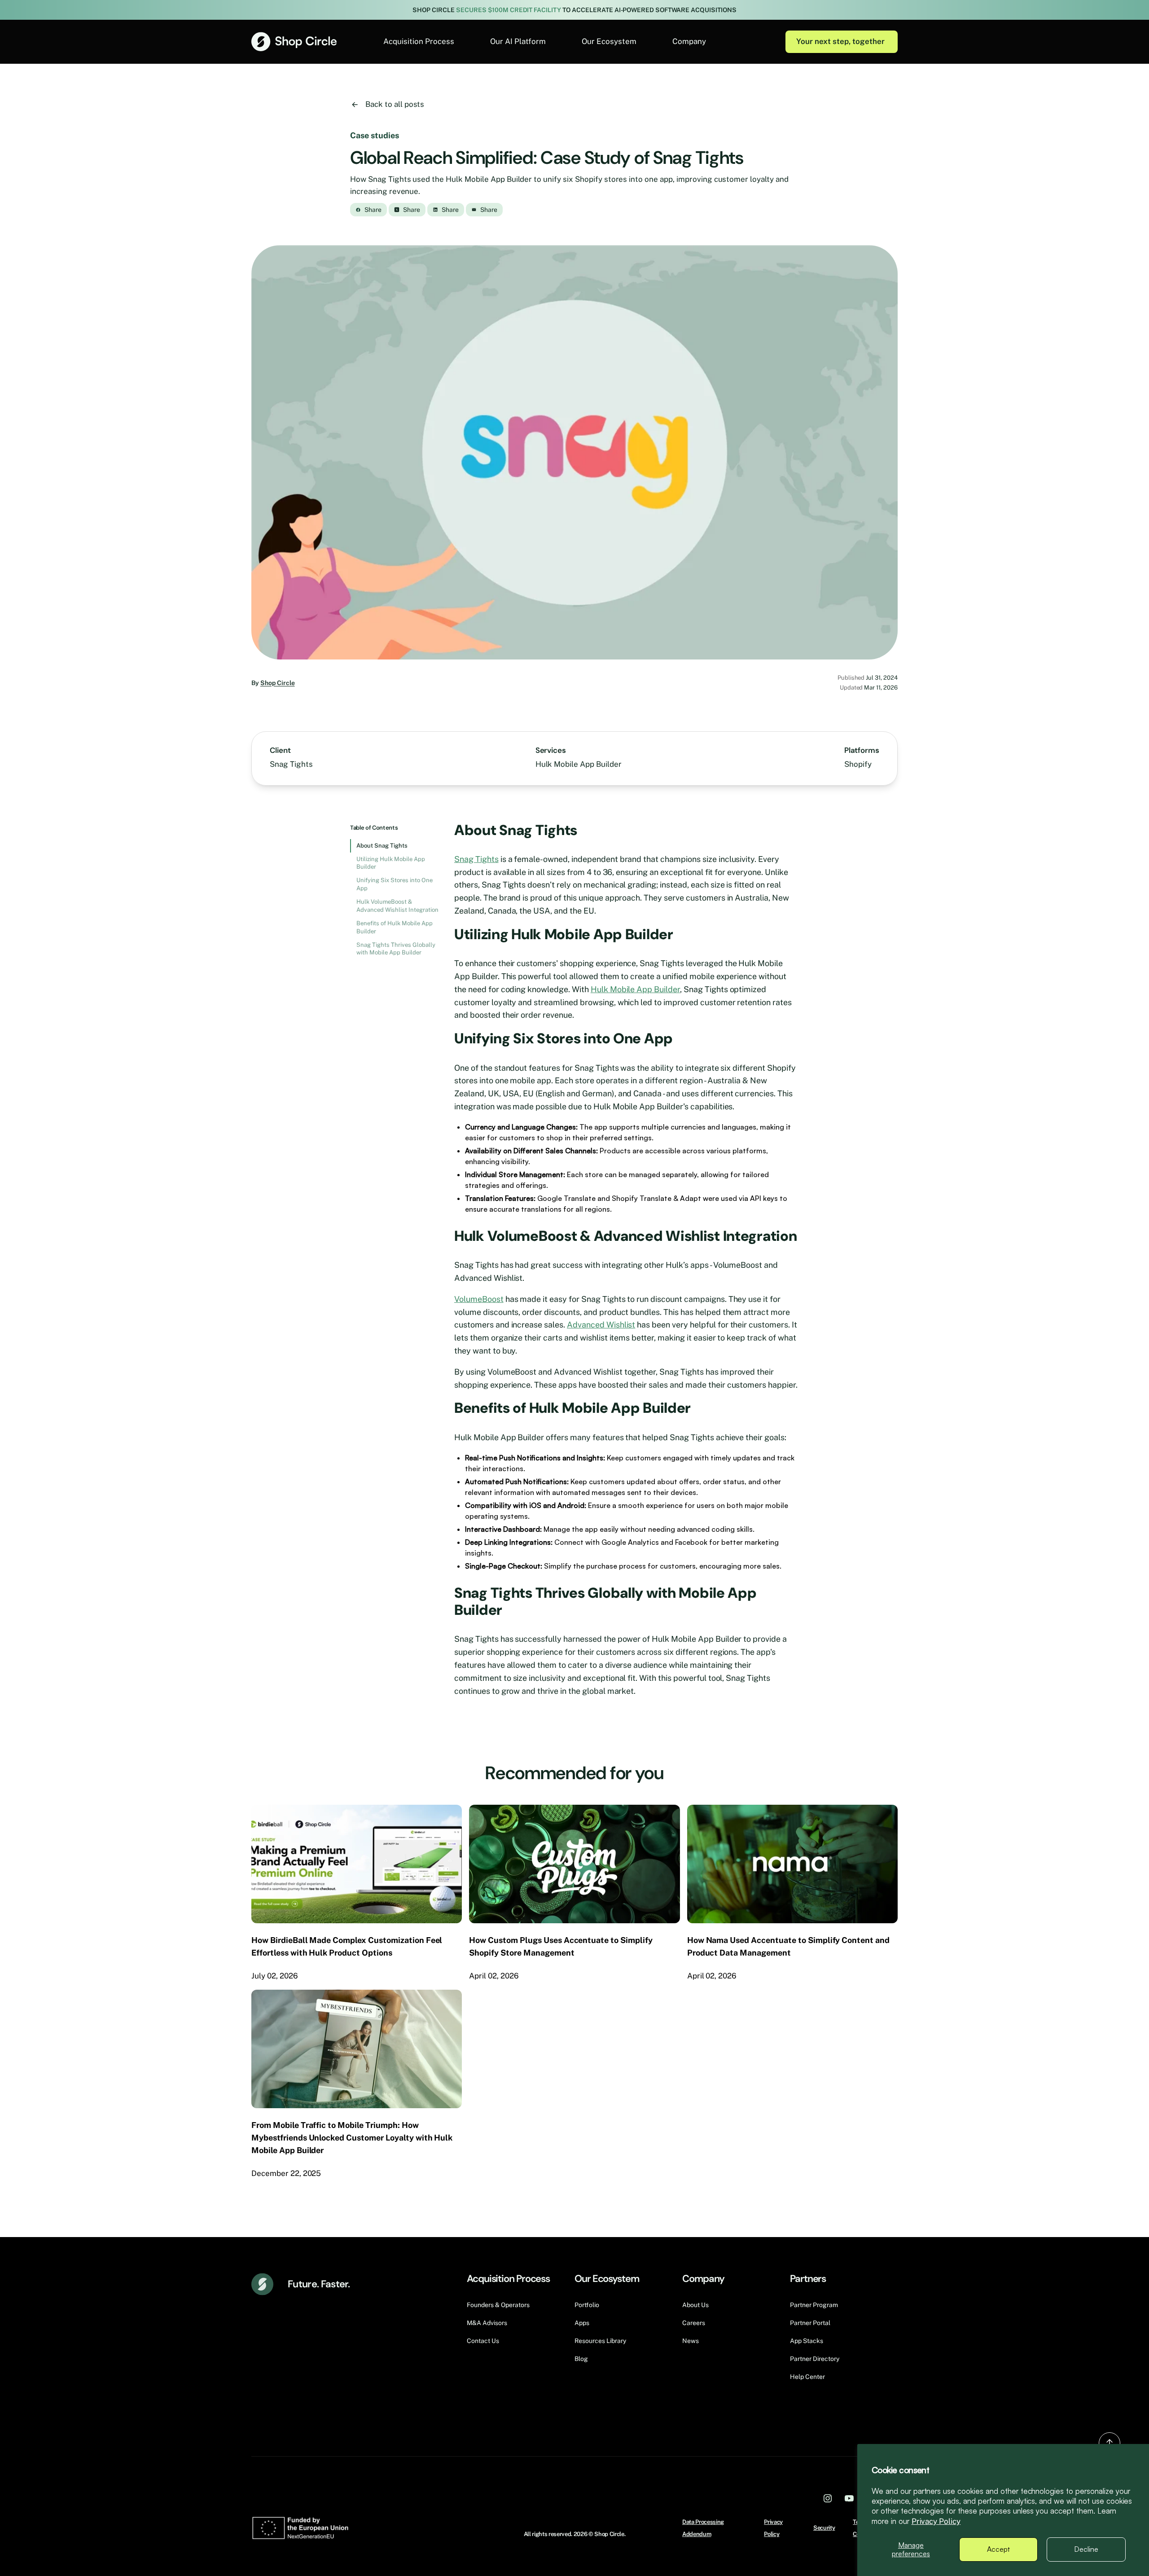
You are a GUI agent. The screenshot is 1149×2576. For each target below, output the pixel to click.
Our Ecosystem (609, 41)
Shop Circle (278, 683)
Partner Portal (810, 2323)
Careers (694, 2323)
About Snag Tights (382, 846)
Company (689, 41)
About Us (695, 2305)
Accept (998, 2549)
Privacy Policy (936, 2521)
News (691, 2341)
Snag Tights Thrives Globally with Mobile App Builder (396, 949)
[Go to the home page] (294, 42)
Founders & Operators (498, 2305)
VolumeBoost (479, 1299)
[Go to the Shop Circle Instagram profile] (828, 2498)
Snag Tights (476, 859)
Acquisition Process (419, 41)
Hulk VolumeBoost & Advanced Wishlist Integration (397, 906)
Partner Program (814, 2305)
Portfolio (587, 2305)
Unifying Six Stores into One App (395, 884)
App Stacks (807, 2341)
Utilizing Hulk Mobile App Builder (391, 863)
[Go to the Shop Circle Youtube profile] (849, 2498)
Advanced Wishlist (601, 1325)
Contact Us (483, 2341)
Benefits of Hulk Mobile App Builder (395, 927)
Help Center (807, 2377)
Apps (582, 2323)
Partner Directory (815, 2359)
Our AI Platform (518, 41)
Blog (581, 2359)
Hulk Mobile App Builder (635, 989)
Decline (1086, 2549)
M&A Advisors (487, 2323)
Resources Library (600, 2341)
